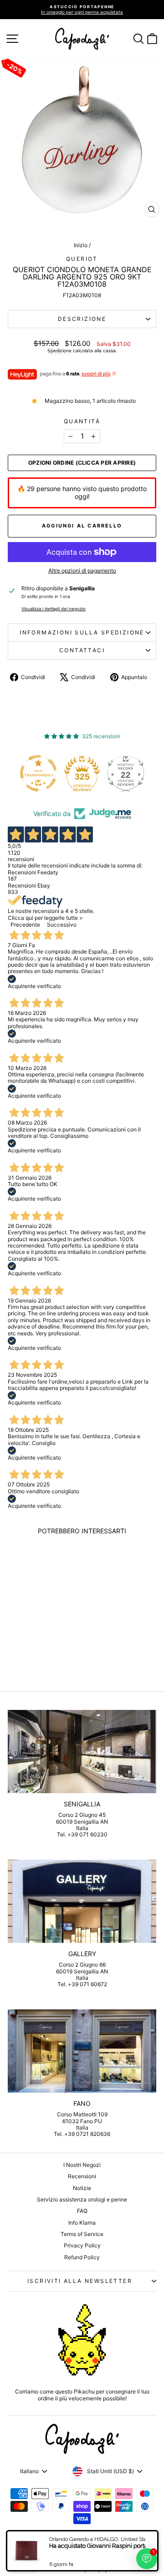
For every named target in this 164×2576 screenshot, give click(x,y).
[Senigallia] (82, 1752)
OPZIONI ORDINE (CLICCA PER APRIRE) (82, 463)
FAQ (82, 2211)
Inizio (81, 245)
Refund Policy (82, 2257)
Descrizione (82, 319)
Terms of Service (82, 2234)
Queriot (82, 259)
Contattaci (82, 650)
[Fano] (82, 2051)
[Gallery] (82, 1901)
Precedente (25, 925)
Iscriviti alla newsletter (80, 2281)
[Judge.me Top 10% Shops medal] (129, 773)
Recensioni (82, 2176)
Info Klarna (82, 2223)
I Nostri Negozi (82, 2165)
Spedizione (59, 350)
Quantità (82, 421)
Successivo (62, 925)
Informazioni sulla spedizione (82, 632)
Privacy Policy (82, 2245)
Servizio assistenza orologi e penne (82, 2199)
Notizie (82, 2188)
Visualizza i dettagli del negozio (54, 609)
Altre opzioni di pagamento (82, 571)
